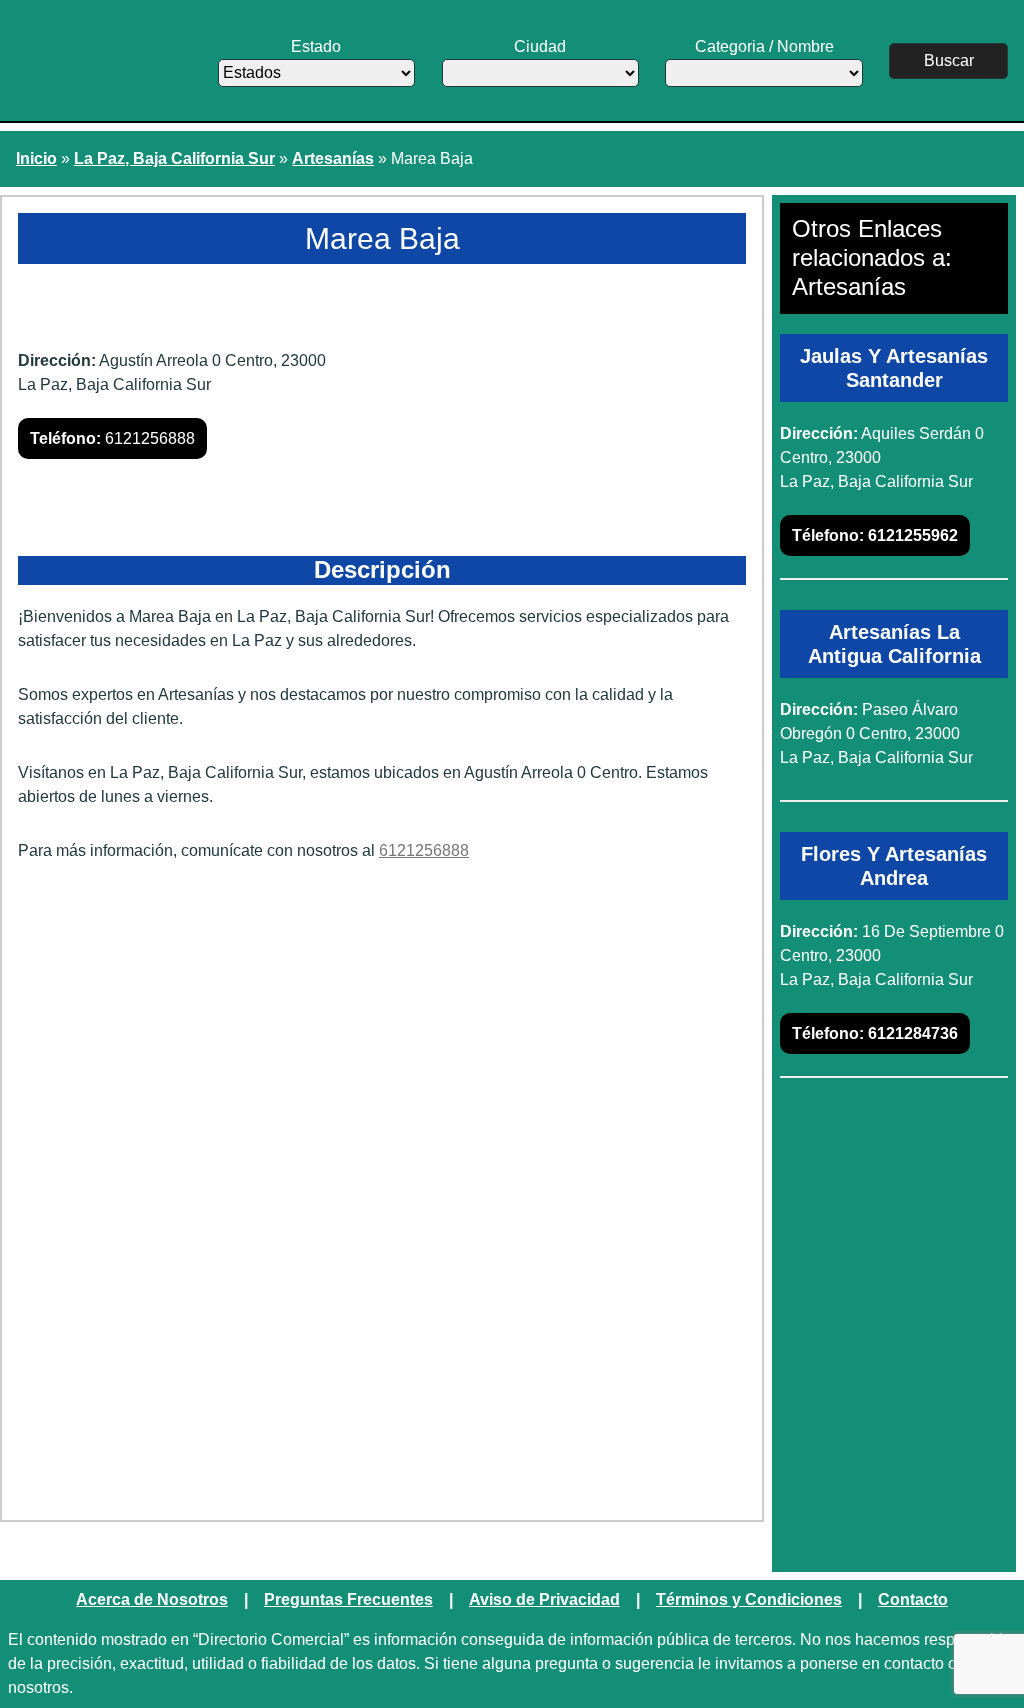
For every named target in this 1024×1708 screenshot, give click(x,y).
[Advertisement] (382, 1033)
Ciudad (540, 46)
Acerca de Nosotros (152, 1599)
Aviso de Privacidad (544, 1599)
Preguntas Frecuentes (348, 1599)
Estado (316, 46)
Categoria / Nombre (764, 46)
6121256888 (112, 438)
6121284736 (875, 1033)
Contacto (913, 1599)
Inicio (36, 158)
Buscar (949, 60)
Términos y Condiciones (749, 1599)
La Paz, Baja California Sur (174, 158)
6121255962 (875, 535)
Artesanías (333, 158)
